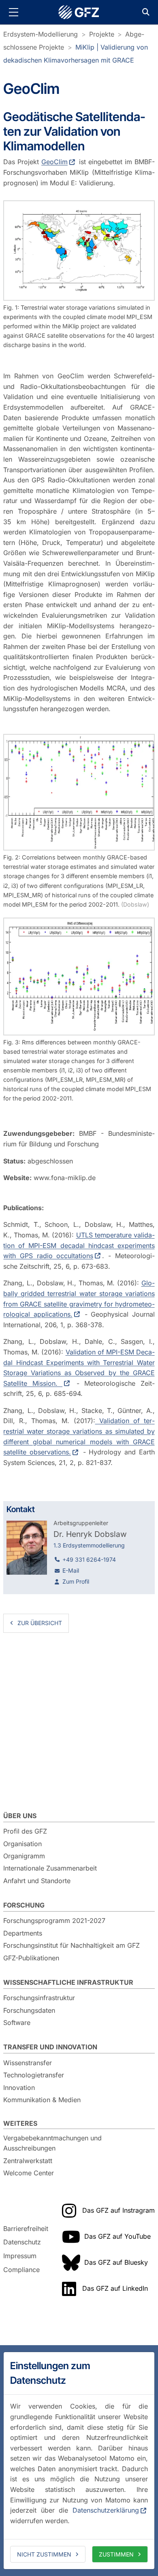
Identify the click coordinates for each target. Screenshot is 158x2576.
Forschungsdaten (29, 2010)
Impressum (20, 2256)
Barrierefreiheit (26, 2229)
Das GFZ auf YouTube (117, 2236)
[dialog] (79, 2461)
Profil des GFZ (25, 1831)
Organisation (22, 1844)
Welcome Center (29, 2173)
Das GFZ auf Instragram (118, 2210)
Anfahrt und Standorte (37, 1881)
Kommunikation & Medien (42, 2100)
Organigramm (24, 1856)
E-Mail (71, 1570)
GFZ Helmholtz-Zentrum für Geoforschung (79, 12)
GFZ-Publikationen (31, 1958)
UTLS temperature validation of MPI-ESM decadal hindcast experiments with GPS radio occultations (79, 1245)
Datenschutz (22, 2242)
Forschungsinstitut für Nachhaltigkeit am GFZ (72, 1945)
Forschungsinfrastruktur (39, 1998)
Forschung (24, 1905)
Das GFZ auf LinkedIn (115, 2288)
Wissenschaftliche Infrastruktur (68, 1982)
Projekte (102, 34)
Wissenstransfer (28, 2063)
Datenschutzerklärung (106, 2510)
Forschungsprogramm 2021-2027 (54, 1921)
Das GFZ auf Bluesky (116, 2262)
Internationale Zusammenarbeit (50, 1868)
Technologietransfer (34, 2075)
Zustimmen (116, 2554)
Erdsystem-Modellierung (41, 34)
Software (17, 2023)
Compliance (21, 2270)
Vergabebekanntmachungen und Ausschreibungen (52, 2143)
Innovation (19, 2088)
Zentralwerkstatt (28, 2161)
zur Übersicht (40, 1623)
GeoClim (54, 162)
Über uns (20, 1816)
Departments (23, 1933)
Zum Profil (76, 1581)
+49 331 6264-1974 (89, 1559)
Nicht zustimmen (44, 2554)
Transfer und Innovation (50, 2047)
